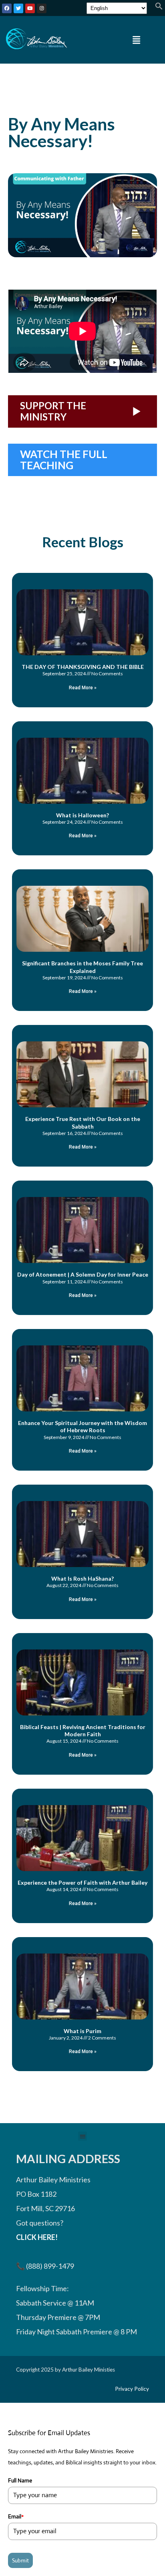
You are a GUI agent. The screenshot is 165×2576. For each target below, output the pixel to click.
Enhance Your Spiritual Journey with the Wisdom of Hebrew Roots (82, 1426)
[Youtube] (30, 8)
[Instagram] (42, 8)
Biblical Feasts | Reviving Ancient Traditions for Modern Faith (83, 1730)
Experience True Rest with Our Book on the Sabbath (83, 1122)
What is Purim (82, 2031)
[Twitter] (18, 8)
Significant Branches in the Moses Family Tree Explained (82, 967)
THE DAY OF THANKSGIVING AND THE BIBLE (83, 667)
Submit (20, 2560)
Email (16, 2516)
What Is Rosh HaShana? (82, 1578)
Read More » (83, 688)
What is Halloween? (82, 815)
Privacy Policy (132, 2389)
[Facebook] (7, 8)
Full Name (20, 2480)
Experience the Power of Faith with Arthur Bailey (82, 1882)
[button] (159, 7)
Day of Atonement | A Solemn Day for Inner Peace (83, 1274)
